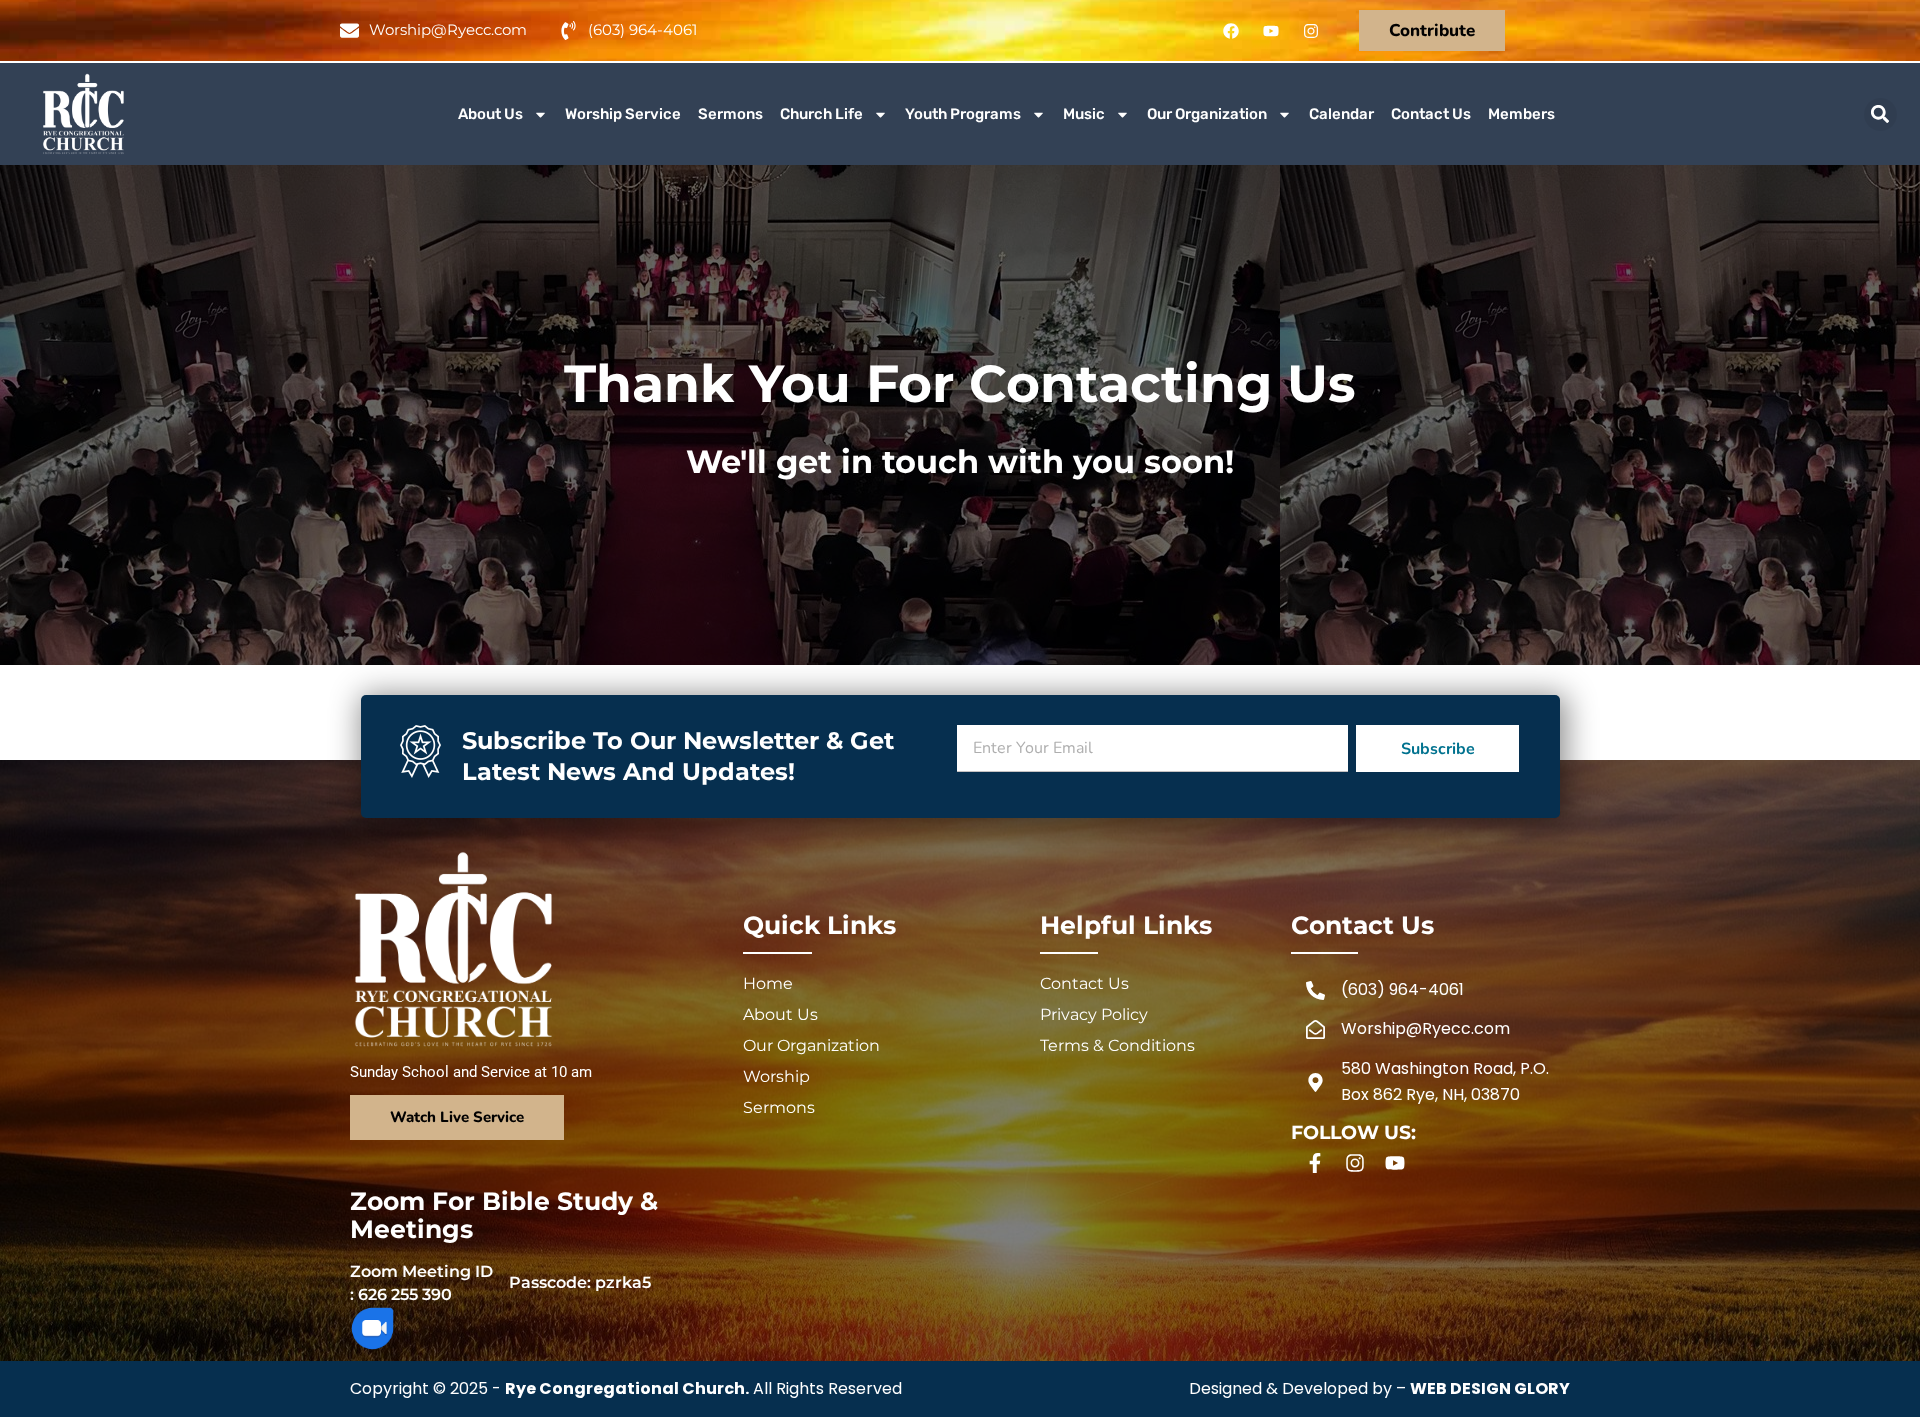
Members (1521, 114)
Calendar (1341, 114)
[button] (1880, 114)
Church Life (821, 114)
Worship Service (623, 114)
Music (1084, 114)
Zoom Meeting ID (421, 1271)
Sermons (730, 114)
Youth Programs (963, 114)
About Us (490, 114)
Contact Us (1431, 114)
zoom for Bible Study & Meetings (504, 1215)
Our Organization (1207, 114)
